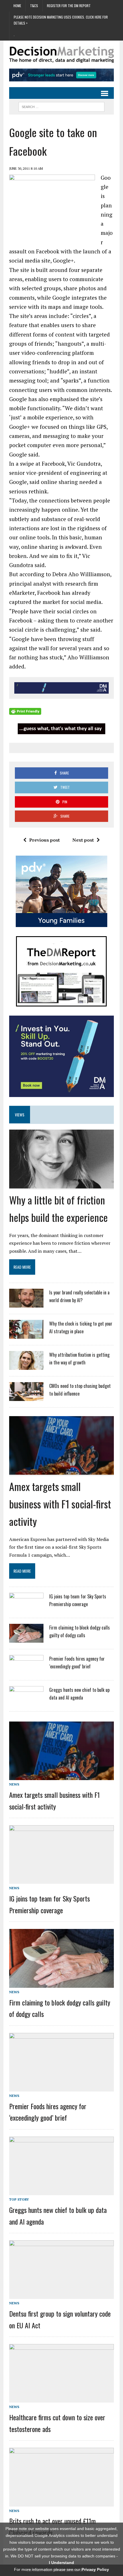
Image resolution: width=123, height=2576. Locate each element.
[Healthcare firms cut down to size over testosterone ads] (61, 2399)
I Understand (61, 2563)
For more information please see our (61, 2569)
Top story (19, 2199)
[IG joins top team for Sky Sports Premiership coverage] (26, 1608)
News (14, 1784)
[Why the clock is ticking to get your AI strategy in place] (26, 1335)
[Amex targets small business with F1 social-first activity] (61, 1471)
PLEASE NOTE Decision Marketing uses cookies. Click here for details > (61, 20)
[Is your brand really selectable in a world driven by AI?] (26, 1304)
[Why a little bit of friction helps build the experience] (61, 1184)
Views (20, 1115)
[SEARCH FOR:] (61, 106)
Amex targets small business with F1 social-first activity (60, 1504)
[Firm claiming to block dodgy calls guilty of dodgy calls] (26, 1639)
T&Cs (34, 6)
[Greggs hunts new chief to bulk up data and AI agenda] (26, 1701)
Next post (83, 840)
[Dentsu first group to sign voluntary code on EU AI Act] (61, 2295)
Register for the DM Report (69, 6)
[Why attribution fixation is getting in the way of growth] (26, 1366)
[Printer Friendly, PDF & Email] (25, 711)
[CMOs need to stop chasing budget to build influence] (26, 1397)
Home (17, 6)
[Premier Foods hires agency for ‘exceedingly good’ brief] (26, 1670)
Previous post (44, 840)
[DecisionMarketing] (61, 55)
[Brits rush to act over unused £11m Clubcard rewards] (61, 2502)
